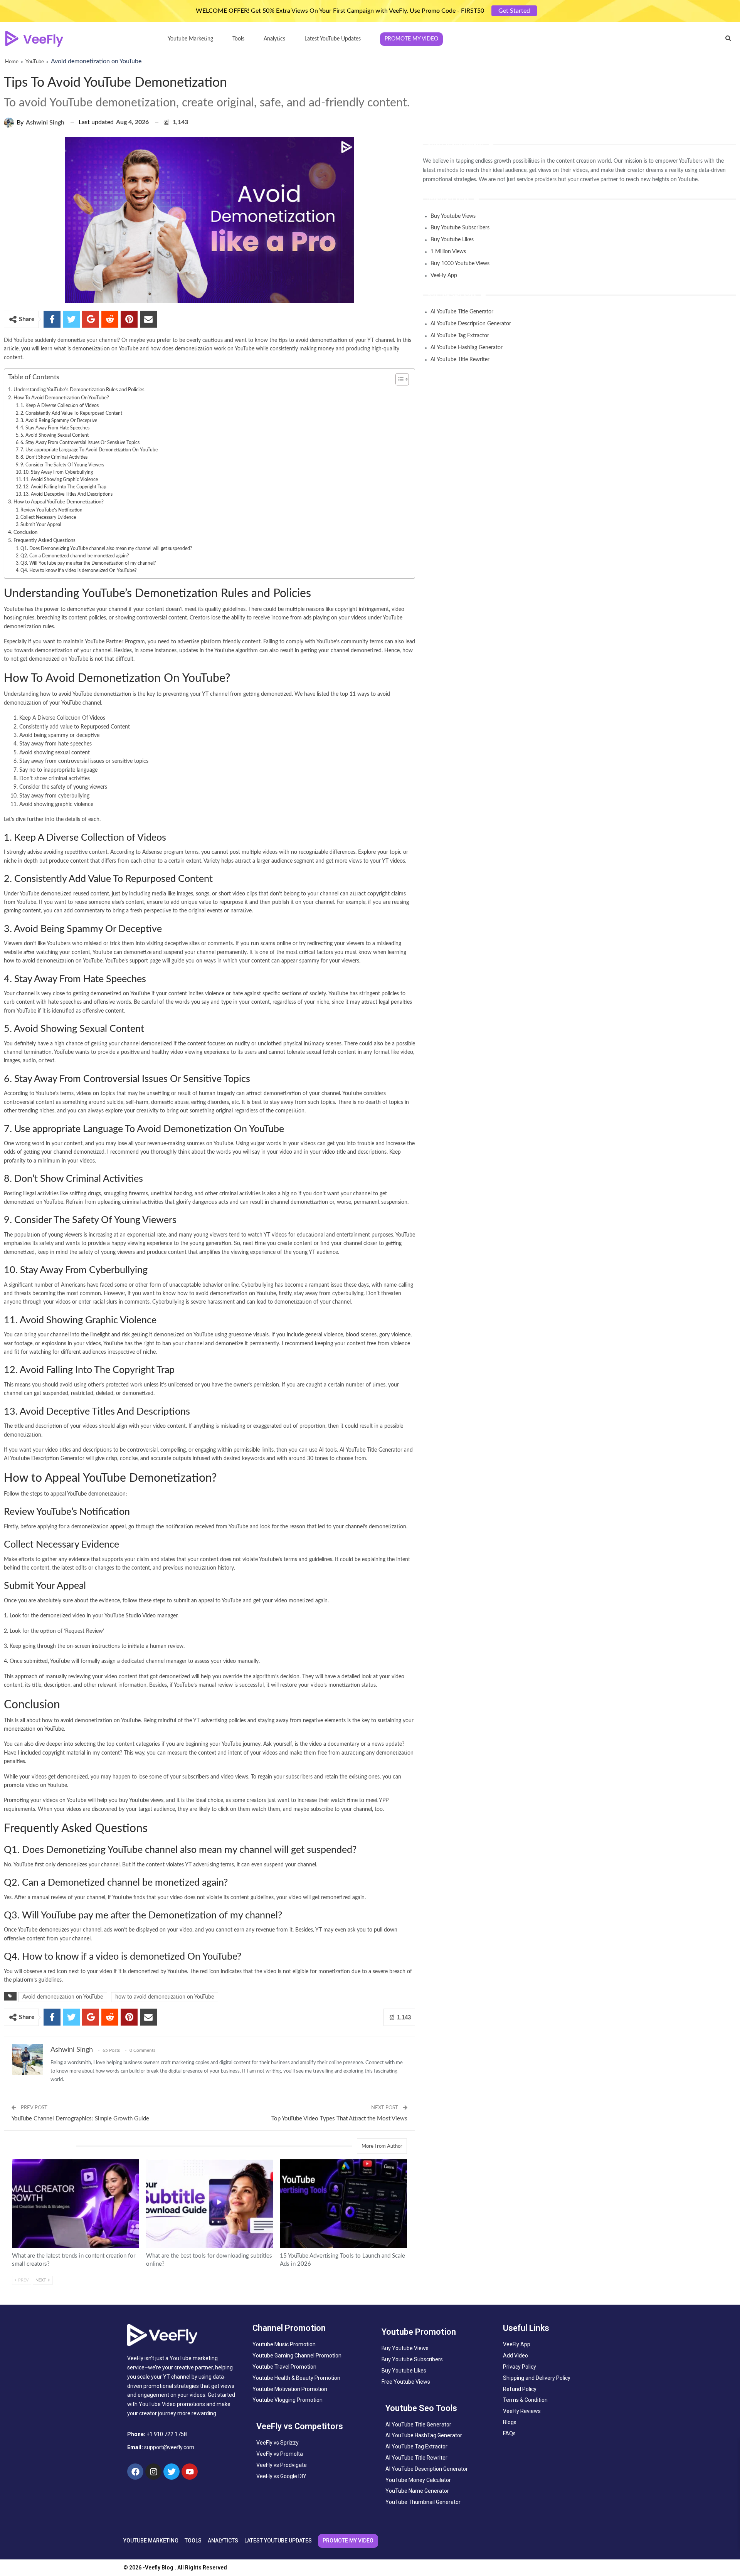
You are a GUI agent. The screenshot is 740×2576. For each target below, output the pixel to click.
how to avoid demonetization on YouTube (165, 1997)
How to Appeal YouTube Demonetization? (59, 502)
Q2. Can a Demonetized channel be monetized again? (75, 556)
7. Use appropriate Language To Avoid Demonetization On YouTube (89, 450)
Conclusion (25, 532)
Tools (238, 39)
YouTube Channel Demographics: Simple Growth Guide (80, 2119)
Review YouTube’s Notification (51, 510)
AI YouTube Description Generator (44, 1459)
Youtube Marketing (190, 39)
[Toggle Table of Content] (398, 379)
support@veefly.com (169, 2447)
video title (334, 1152)
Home (12, 62)
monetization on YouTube (34, 1729)
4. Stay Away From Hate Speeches (55, 428)
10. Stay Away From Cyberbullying (58, 472)
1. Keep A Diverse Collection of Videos (60, 405)
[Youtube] (190, 2472)
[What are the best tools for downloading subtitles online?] (210, 2204)
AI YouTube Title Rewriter (460, 360)
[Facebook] (135, 2472)
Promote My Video (411, 39)
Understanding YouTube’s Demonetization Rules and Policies (79, 390)
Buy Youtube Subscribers (460, 228)
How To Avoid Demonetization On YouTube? (61, 398)
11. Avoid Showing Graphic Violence (61, 480)
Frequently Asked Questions (45, 540)
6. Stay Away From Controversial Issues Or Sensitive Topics (80, 443)
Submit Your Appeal (41, 525)
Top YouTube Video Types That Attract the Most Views (339, 2119)
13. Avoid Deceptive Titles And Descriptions (68, 494)
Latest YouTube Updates (333, 39)
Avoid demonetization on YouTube (63, 1997)
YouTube (35, 62)
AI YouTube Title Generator (371, 1450)
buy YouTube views (141, 1800)
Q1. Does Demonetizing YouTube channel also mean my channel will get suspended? (106, 549)
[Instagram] (153, 2472)
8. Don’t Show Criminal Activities (54, 457)
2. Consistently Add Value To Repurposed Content (71, 413)
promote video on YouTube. (37, 1785)
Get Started (514, 11)
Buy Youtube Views (453, 216)
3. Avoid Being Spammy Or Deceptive (59, 421)
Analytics (274, 39)
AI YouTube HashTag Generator (467, 348)
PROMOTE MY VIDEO (348, 2541)
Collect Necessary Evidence (48, 517)
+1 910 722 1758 (167, 2434)
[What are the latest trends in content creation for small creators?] (76, 2204)
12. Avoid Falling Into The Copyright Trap (65, 487)
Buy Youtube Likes (452, 240)
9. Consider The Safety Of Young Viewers (62, 465)
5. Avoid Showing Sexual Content (55, 435)
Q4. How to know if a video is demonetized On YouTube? (78, 570)
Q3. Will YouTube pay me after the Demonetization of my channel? (88, 563)
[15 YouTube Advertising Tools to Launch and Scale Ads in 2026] (343, 2204)
